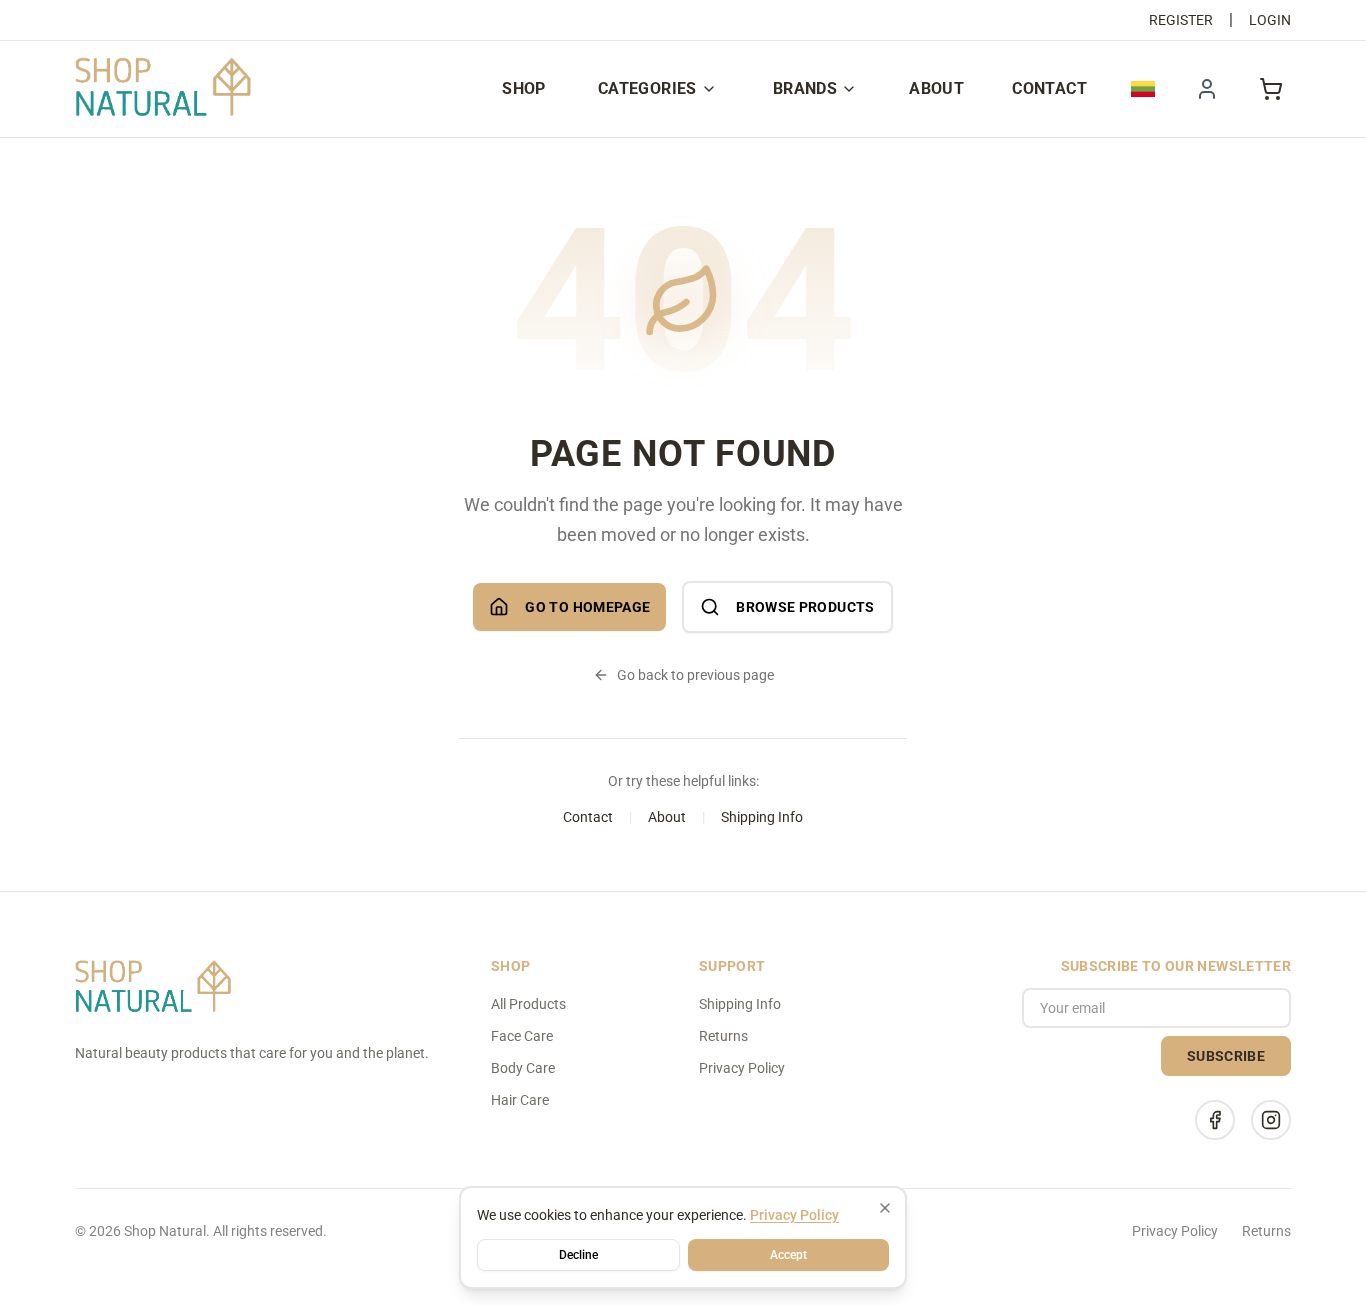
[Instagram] (1271, 1120)
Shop (524, 88)
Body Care (523, 1068)
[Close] (885, 1208)
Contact (1049, 88)
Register (1181, 20)
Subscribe (1226, 1056)
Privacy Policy (742, 1068)
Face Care (522, 1036)
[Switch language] (1143, 89)
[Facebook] (1215, 1120)
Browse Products (805, 607)
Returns (723, 1036)
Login (1270, 20)
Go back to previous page (695, 675)
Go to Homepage (587, 607)
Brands (805, 88)
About (936, 88)
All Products (528, 1004)
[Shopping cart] (1271, 89)
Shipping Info (762, 817)
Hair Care (520, 1100)
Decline (578, 1255)
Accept (788, 1255)
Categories (647, 88)
